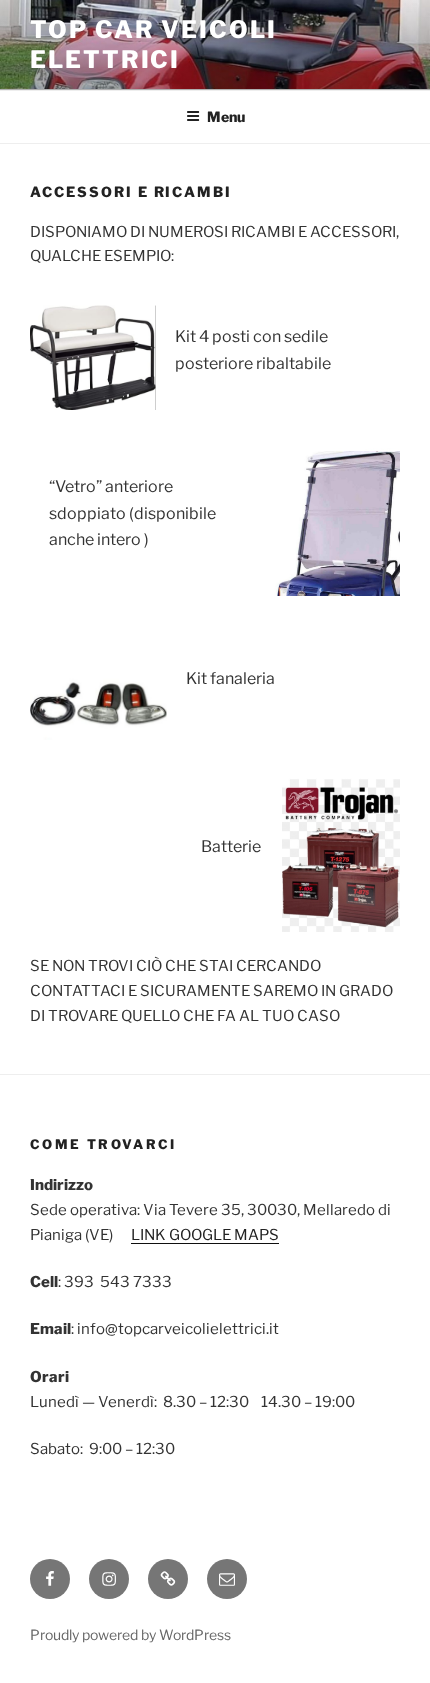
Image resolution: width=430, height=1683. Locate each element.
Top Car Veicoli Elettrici (153, 44)
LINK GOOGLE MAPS (205, 1235)
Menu (226, 116)
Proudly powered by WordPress (130, 1634)
